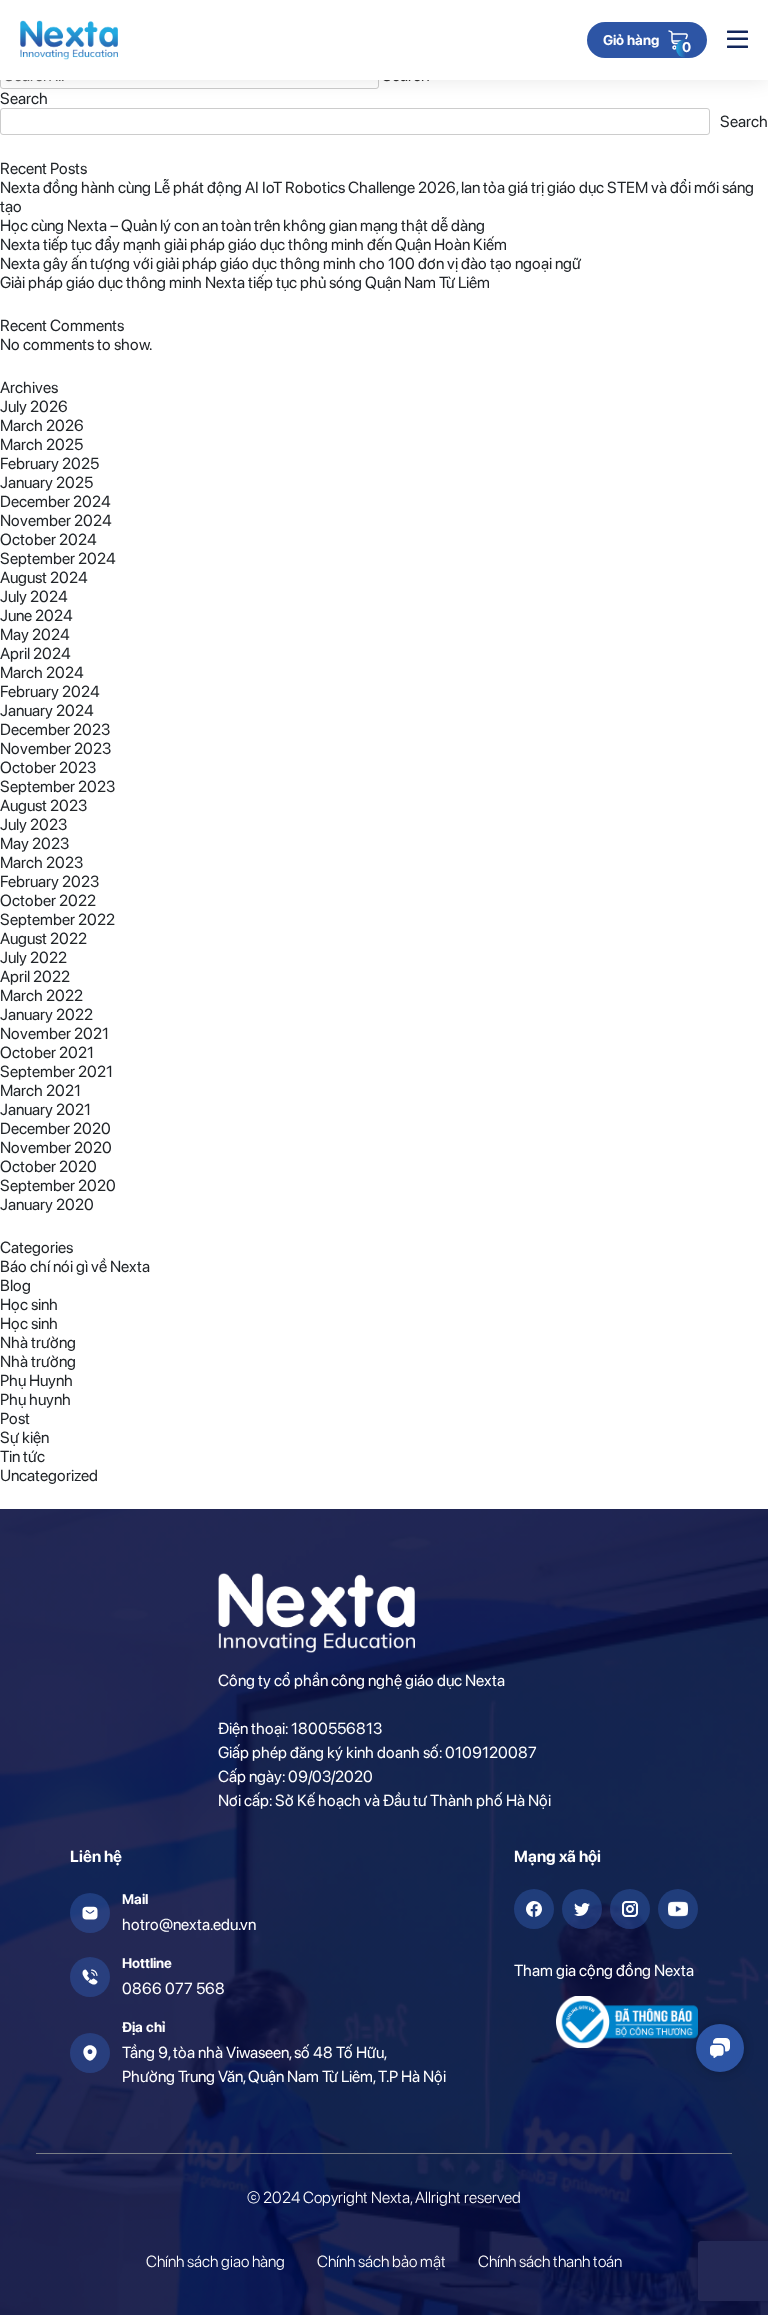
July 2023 (33, 824)
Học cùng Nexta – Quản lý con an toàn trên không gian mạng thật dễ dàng (242, 225)
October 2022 (48, 900)
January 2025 (46, 482)
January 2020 (47, 1204)
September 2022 (57, 919)
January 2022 (46, 1014)
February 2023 (49, 881)
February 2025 (49, 463)
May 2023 (34, 843)
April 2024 (35, 653)
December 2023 (55, 729)
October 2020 (48, 1166)
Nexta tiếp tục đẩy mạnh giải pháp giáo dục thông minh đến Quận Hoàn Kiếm (253, 244)
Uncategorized (49, 1475)
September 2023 (57, 786)
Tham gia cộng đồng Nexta (604, 1970)
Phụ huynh (35, 1399)
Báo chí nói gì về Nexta (75, 1266)
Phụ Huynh (36, 1380)
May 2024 (35, 634)
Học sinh (29, 1304)
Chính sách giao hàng (215, 2261)
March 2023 (41, 862)
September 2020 (58, 1185)
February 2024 (50, 691)
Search (24, 98)
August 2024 (44, 577)
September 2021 (56, 1071)
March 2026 (42, 425)
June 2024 (36, 615)
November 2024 (56, 520)
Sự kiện (24, 1437)
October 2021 (47, 1052)
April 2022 (35, 976)
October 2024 (48, 539)
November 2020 (56, 1147)
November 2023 (55, 748)
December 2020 (55, 1128)
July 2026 (34, 406)
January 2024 (47, 710)
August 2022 (43, 938)
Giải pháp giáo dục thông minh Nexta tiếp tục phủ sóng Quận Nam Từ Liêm (245, 282)
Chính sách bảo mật (381, 2261)
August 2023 (43, 805)
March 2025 (41, 444)
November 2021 (54, 1033)
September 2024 (58, 558)
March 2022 (41, 995)
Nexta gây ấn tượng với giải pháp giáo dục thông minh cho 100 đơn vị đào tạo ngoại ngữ (290, 263)
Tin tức (22, 1456)
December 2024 (55, 501)
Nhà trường (38, 1342)
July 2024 (34, 596)
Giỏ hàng (631, 41)
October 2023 (48, 767)
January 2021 (45, 1109)
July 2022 (33, 957)
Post (15, 1418)
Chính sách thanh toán (550, 2261)
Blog (15, 1285)
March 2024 (42, 672)
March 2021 (40, 1090)
